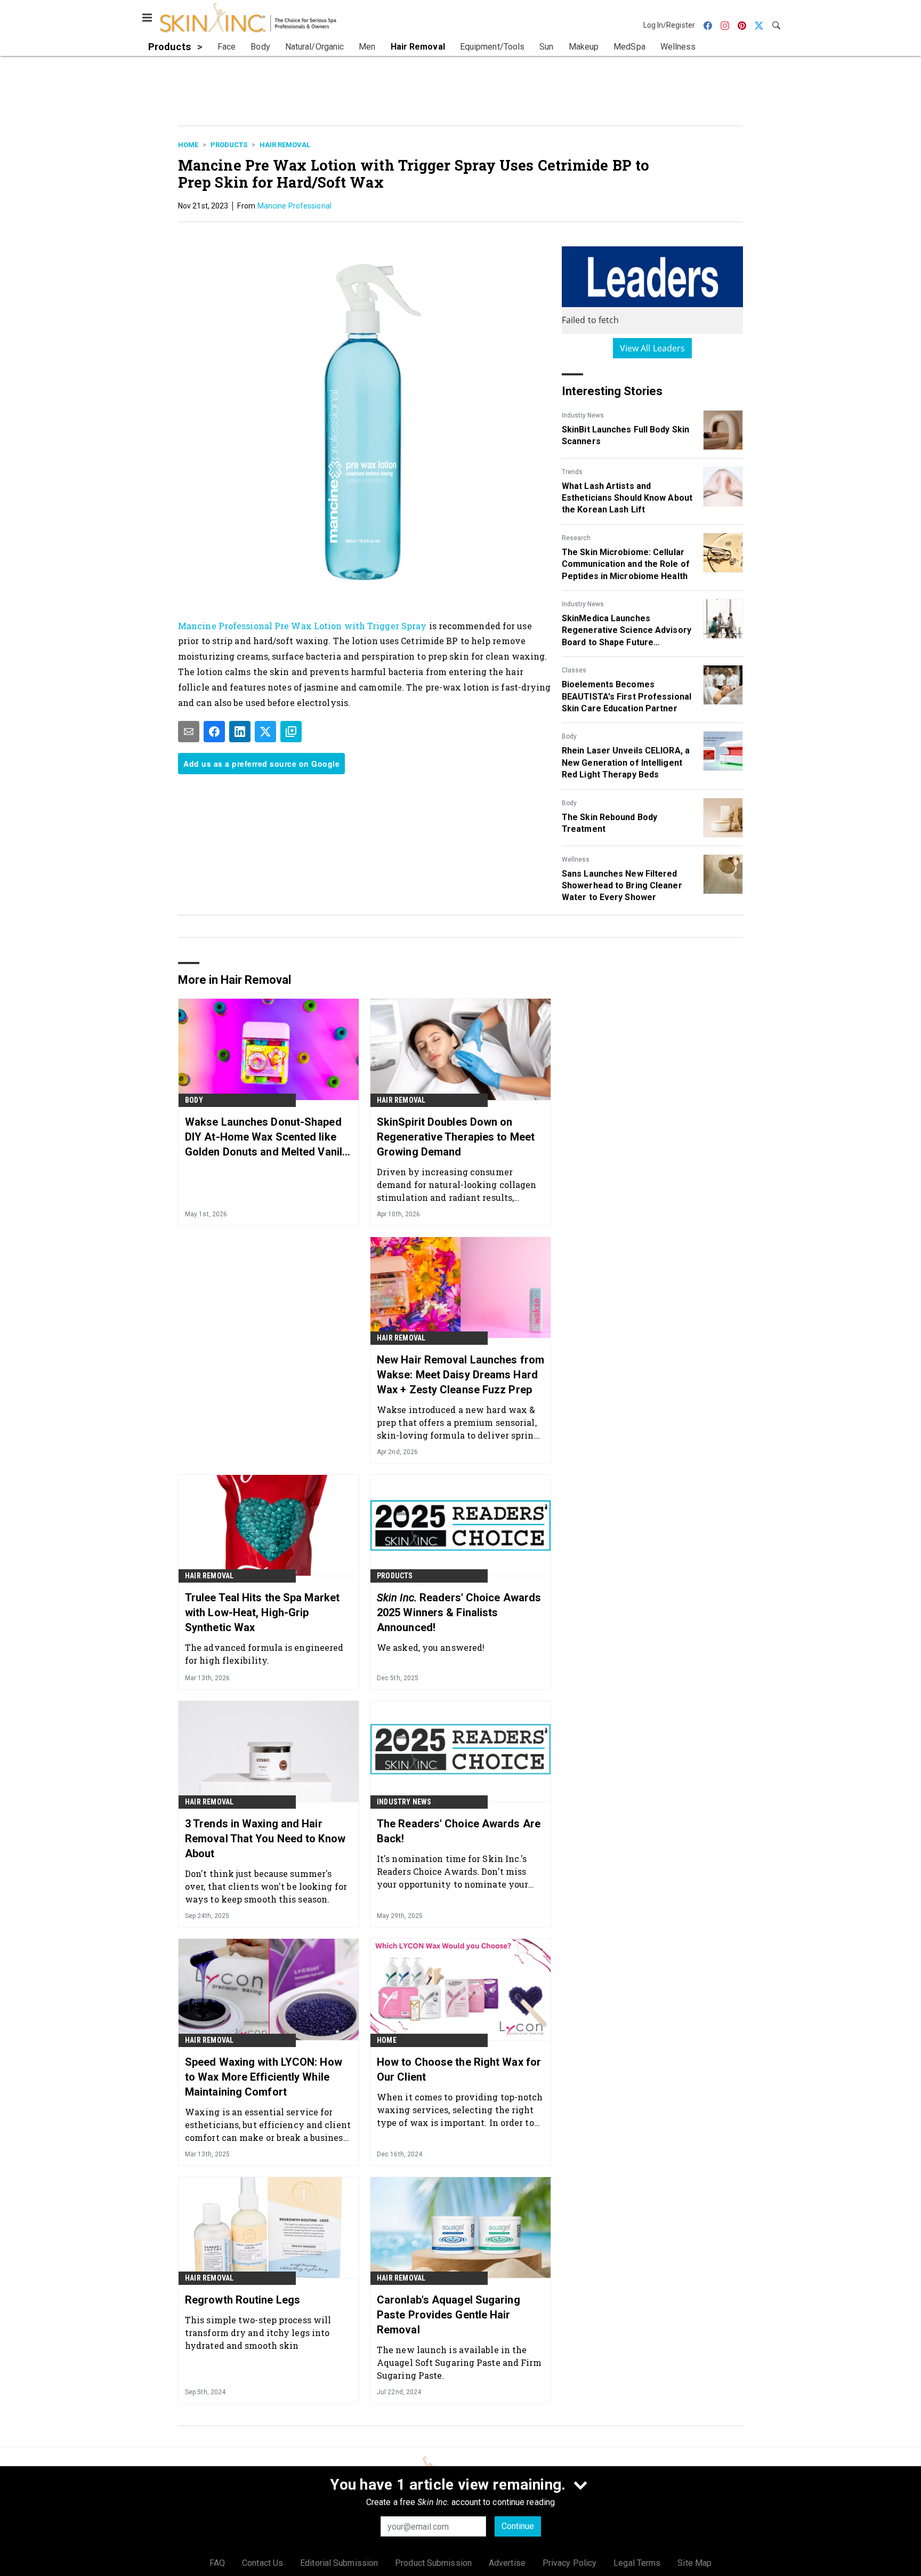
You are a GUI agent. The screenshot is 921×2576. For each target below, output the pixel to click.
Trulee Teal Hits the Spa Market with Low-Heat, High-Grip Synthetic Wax (262, 1612)
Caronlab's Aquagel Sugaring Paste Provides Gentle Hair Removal (449, 2315)
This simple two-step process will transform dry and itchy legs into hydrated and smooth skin (258, 2333)
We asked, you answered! (431, 1647)
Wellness (576, 860)
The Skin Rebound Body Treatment (609, 823)
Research (576, 538)
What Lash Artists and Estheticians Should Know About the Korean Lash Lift (627, 498)
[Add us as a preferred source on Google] (291, 732)
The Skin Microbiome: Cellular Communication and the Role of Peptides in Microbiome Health (626, 564)
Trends (572, 472)
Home (188, 145)
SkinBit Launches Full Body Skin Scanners (625, 435)
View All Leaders (653, 348)
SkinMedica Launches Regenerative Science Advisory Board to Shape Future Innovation (627, 631)
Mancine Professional (294, 206)
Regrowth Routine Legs (243, 2300)
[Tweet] (265, 732)
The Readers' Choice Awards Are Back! (459, 1831)
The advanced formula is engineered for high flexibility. (264, 1654)
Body (569, 736)
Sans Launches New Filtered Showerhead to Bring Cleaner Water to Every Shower (622, 886)
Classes (574, 670)
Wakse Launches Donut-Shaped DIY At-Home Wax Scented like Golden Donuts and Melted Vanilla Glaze (268, 1137)
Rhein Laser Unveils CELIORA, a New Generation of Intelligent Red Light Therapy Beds (626, 763)
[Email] (189, 732)
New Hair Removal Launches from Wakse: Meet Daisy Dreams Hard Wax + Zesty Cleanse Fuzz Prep (461, 1375)
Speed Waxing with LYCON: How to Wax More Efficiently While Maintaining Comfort (264, 2077)
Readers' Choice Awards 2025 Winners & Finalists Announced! (459, 1612)
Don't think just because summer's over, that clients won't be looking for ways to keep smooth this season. (266, 1886)
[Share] (214, 732)
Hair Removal (285, 145)
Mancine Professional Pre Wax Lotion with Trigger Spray (304, 626)
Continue (518, 2526)
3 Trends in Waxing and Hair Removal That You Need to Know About (265, 1839)
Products (229, 145)
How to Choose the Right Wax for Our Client (459, 2069)
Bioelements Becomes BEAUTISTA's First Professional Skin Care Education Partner (627, 696)
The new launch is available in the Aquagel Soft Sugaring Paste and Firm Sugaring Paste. (459, 2362)
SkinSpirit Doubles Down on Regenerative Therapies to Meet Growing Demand (456, 1137)
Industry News (583, 415)
